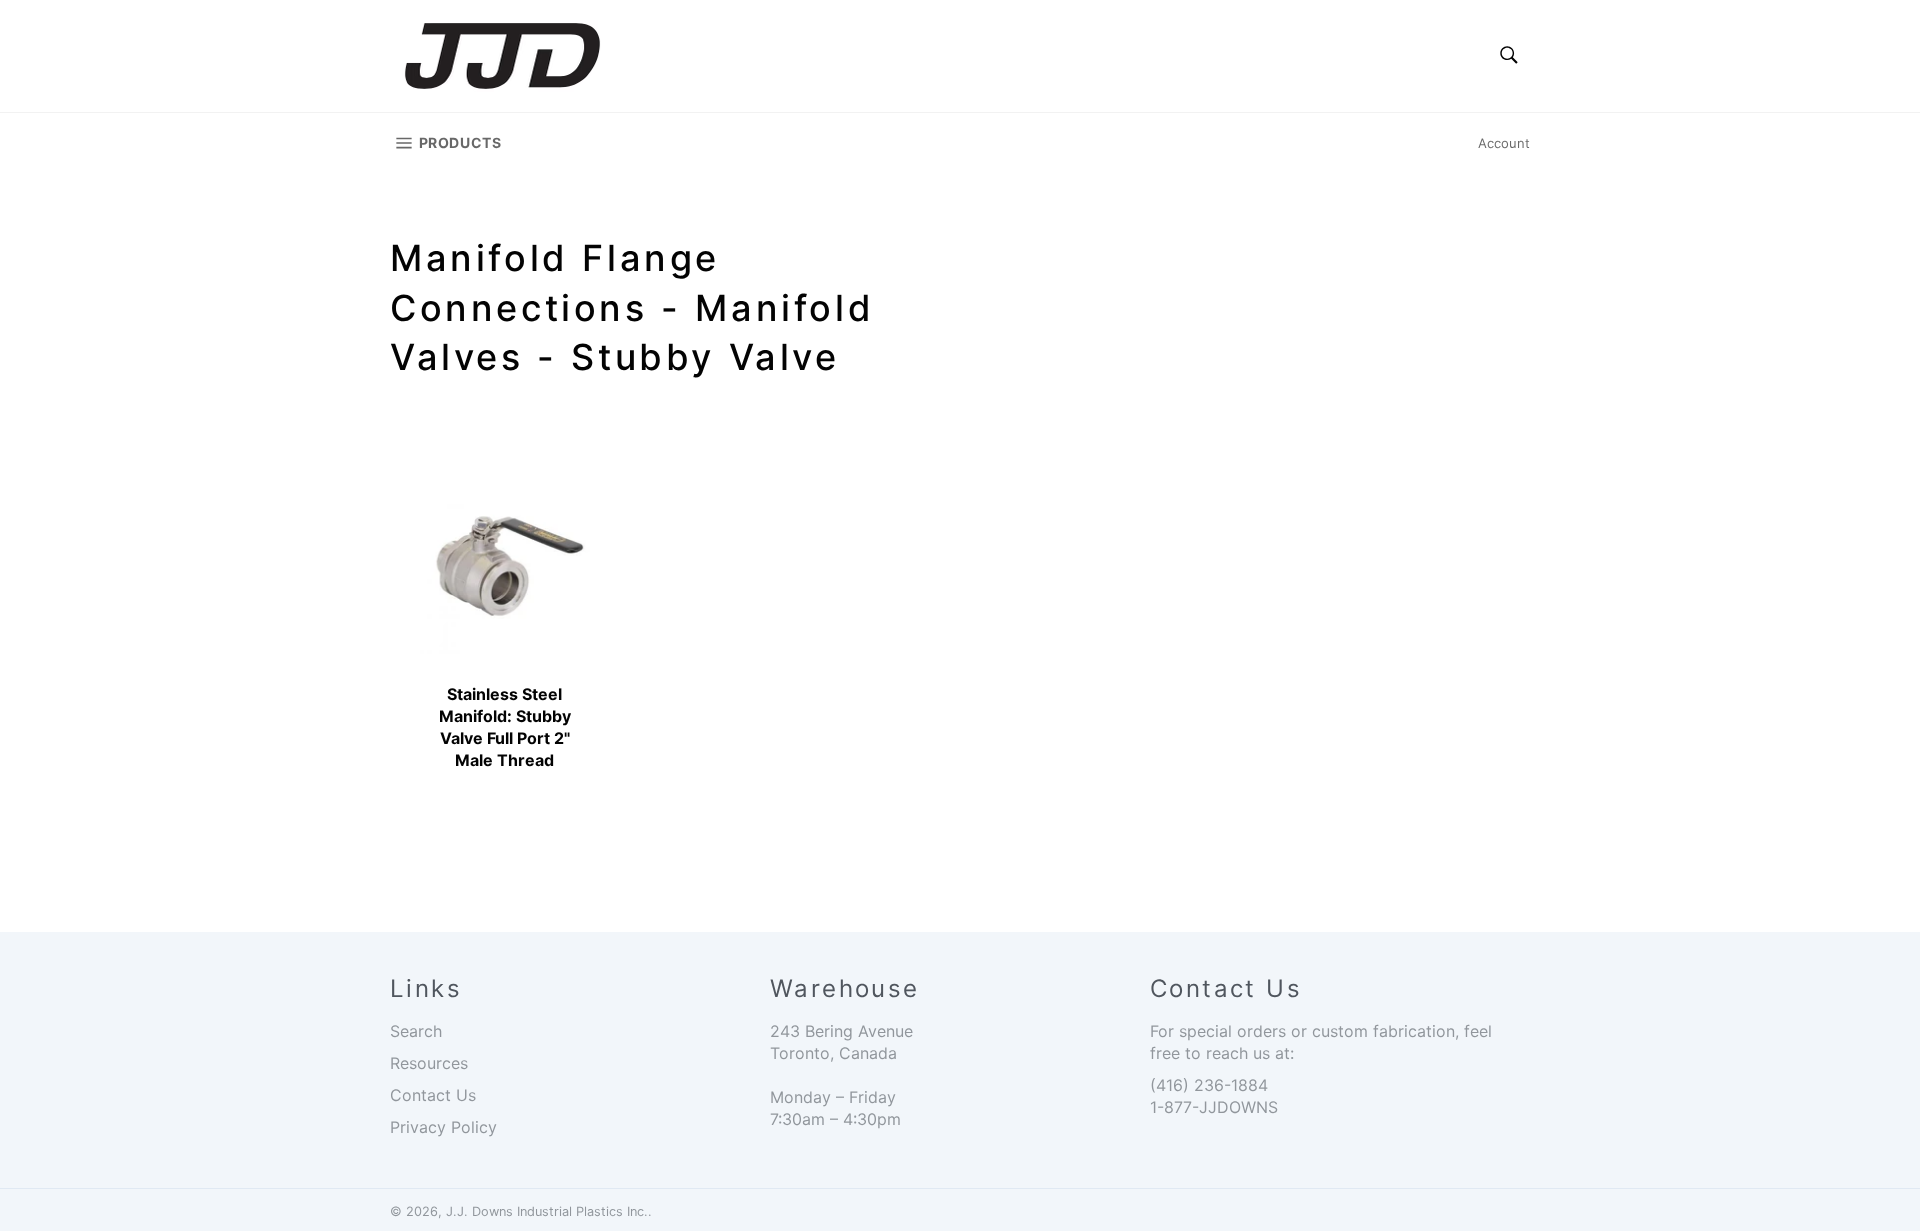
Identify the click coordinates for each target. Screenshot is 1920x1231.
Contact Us (433, 1095)
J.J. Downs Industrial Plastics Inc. (547, 1211)
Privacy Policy (443, 1127)
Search (416, 1031)
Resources (429, 1063)
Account (1504, 143)
